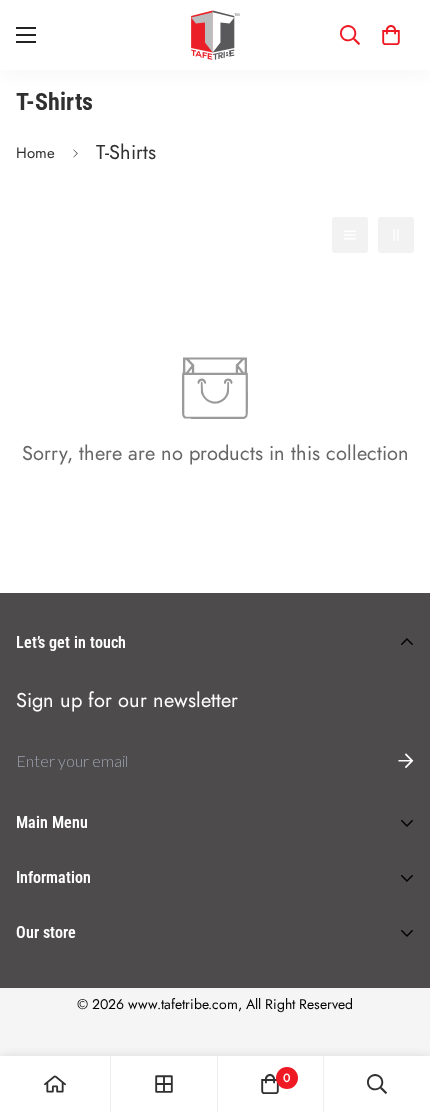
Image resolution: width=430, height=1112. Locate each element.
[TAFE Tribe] (215, 35)
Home (35, 153)
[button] (391, 35)
